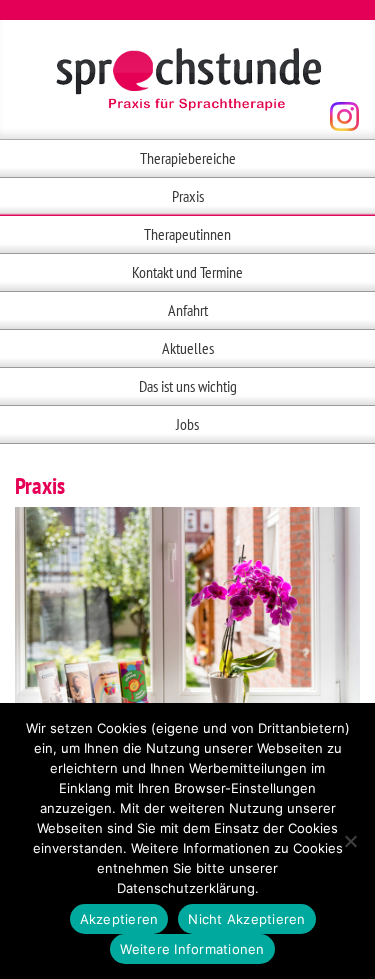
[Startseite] (188, 80)
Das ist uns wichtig (188, 386)
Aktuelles (188, 348)
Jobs (187, 424)
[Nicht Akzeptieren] (350, 841)
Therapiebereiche (188, 158)
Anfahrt (188, 310)
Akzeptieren (119, 919)
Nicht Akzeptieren (246, 919)
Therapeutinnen (187, 234)
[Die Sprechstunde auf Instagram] (344, 116)
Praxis (188, 196)
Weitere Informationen (192, 949)
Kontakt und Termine (187, 272)
